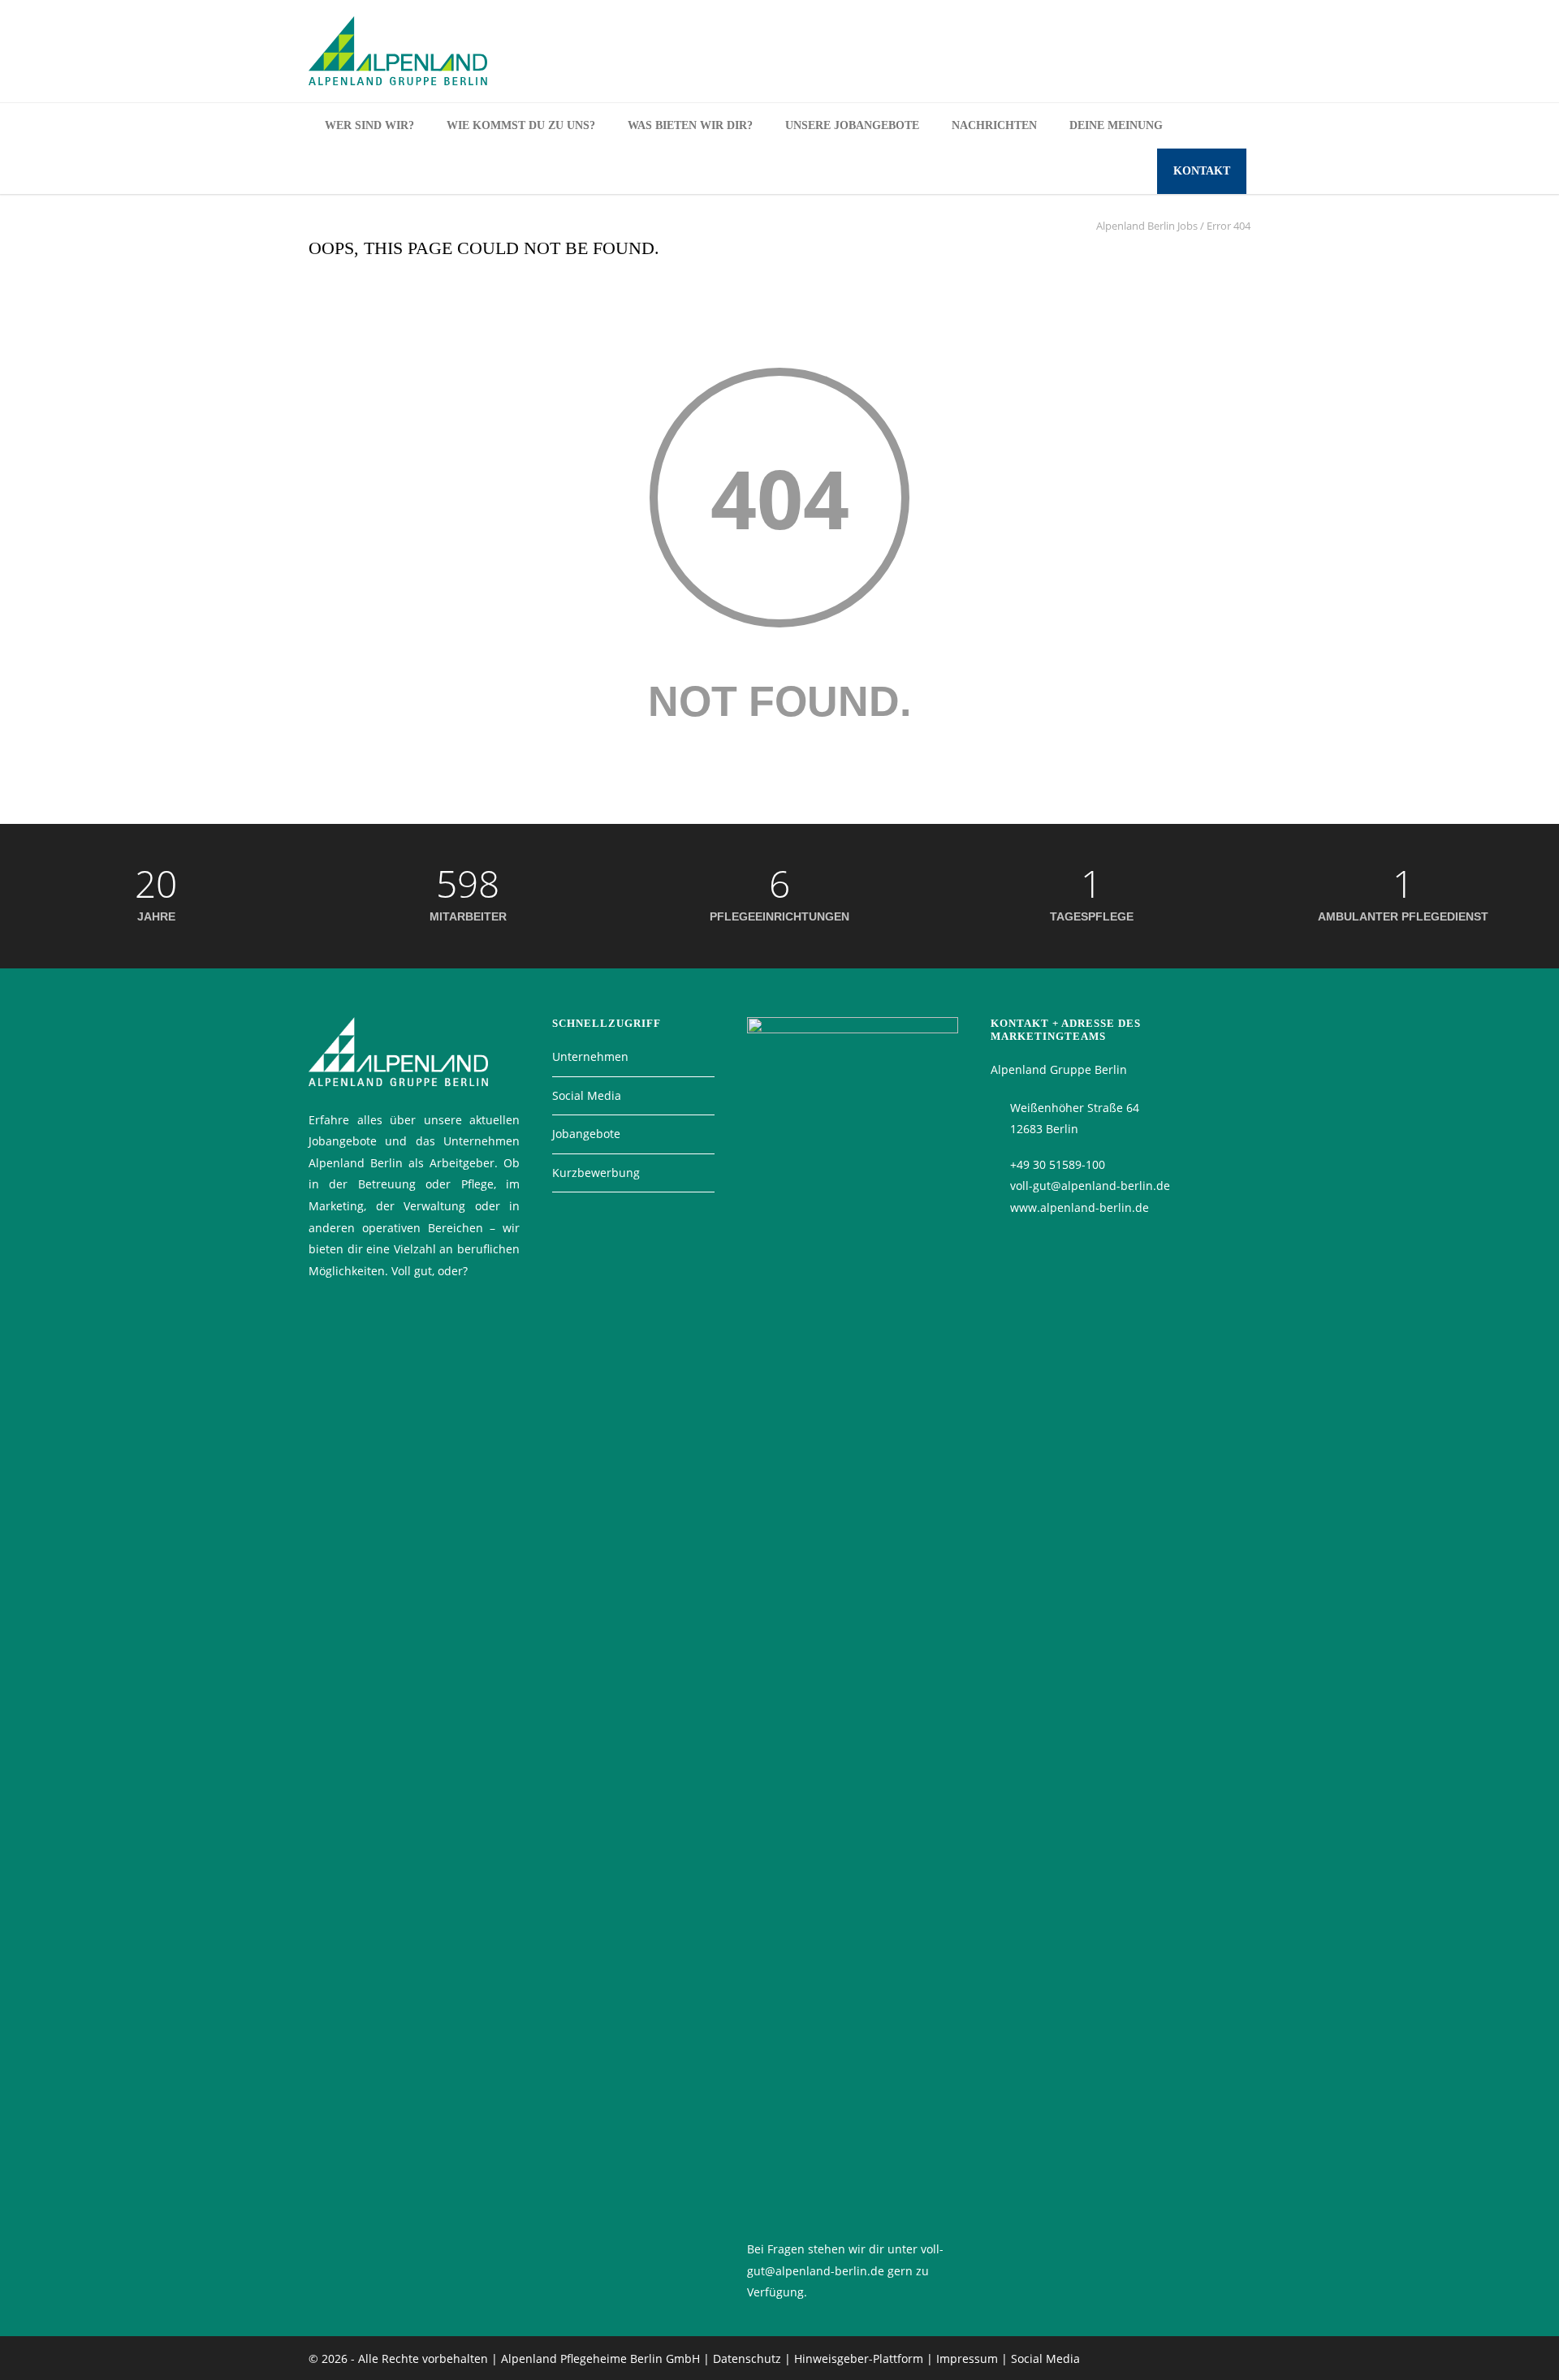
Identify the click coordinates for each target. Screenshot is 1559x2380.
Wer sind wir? (369, 125)
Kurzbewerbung (596, 1173)
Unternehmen (590, 1056)
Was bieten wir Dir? (690, 125)
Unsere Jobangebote (852, 125)
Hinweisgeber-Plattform (859, 2358)
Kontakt (1202, 171)
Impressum (967, 2358)
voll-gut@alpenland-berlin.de (1090, 1186)
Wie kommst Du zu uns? (521, 125)
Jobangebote (586, 1134)
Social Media (587, 1095)
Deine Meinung (1116, 125)
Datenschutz (747, 2358)
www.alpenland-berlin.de (1080, 1207)
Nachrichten (994, 125)
